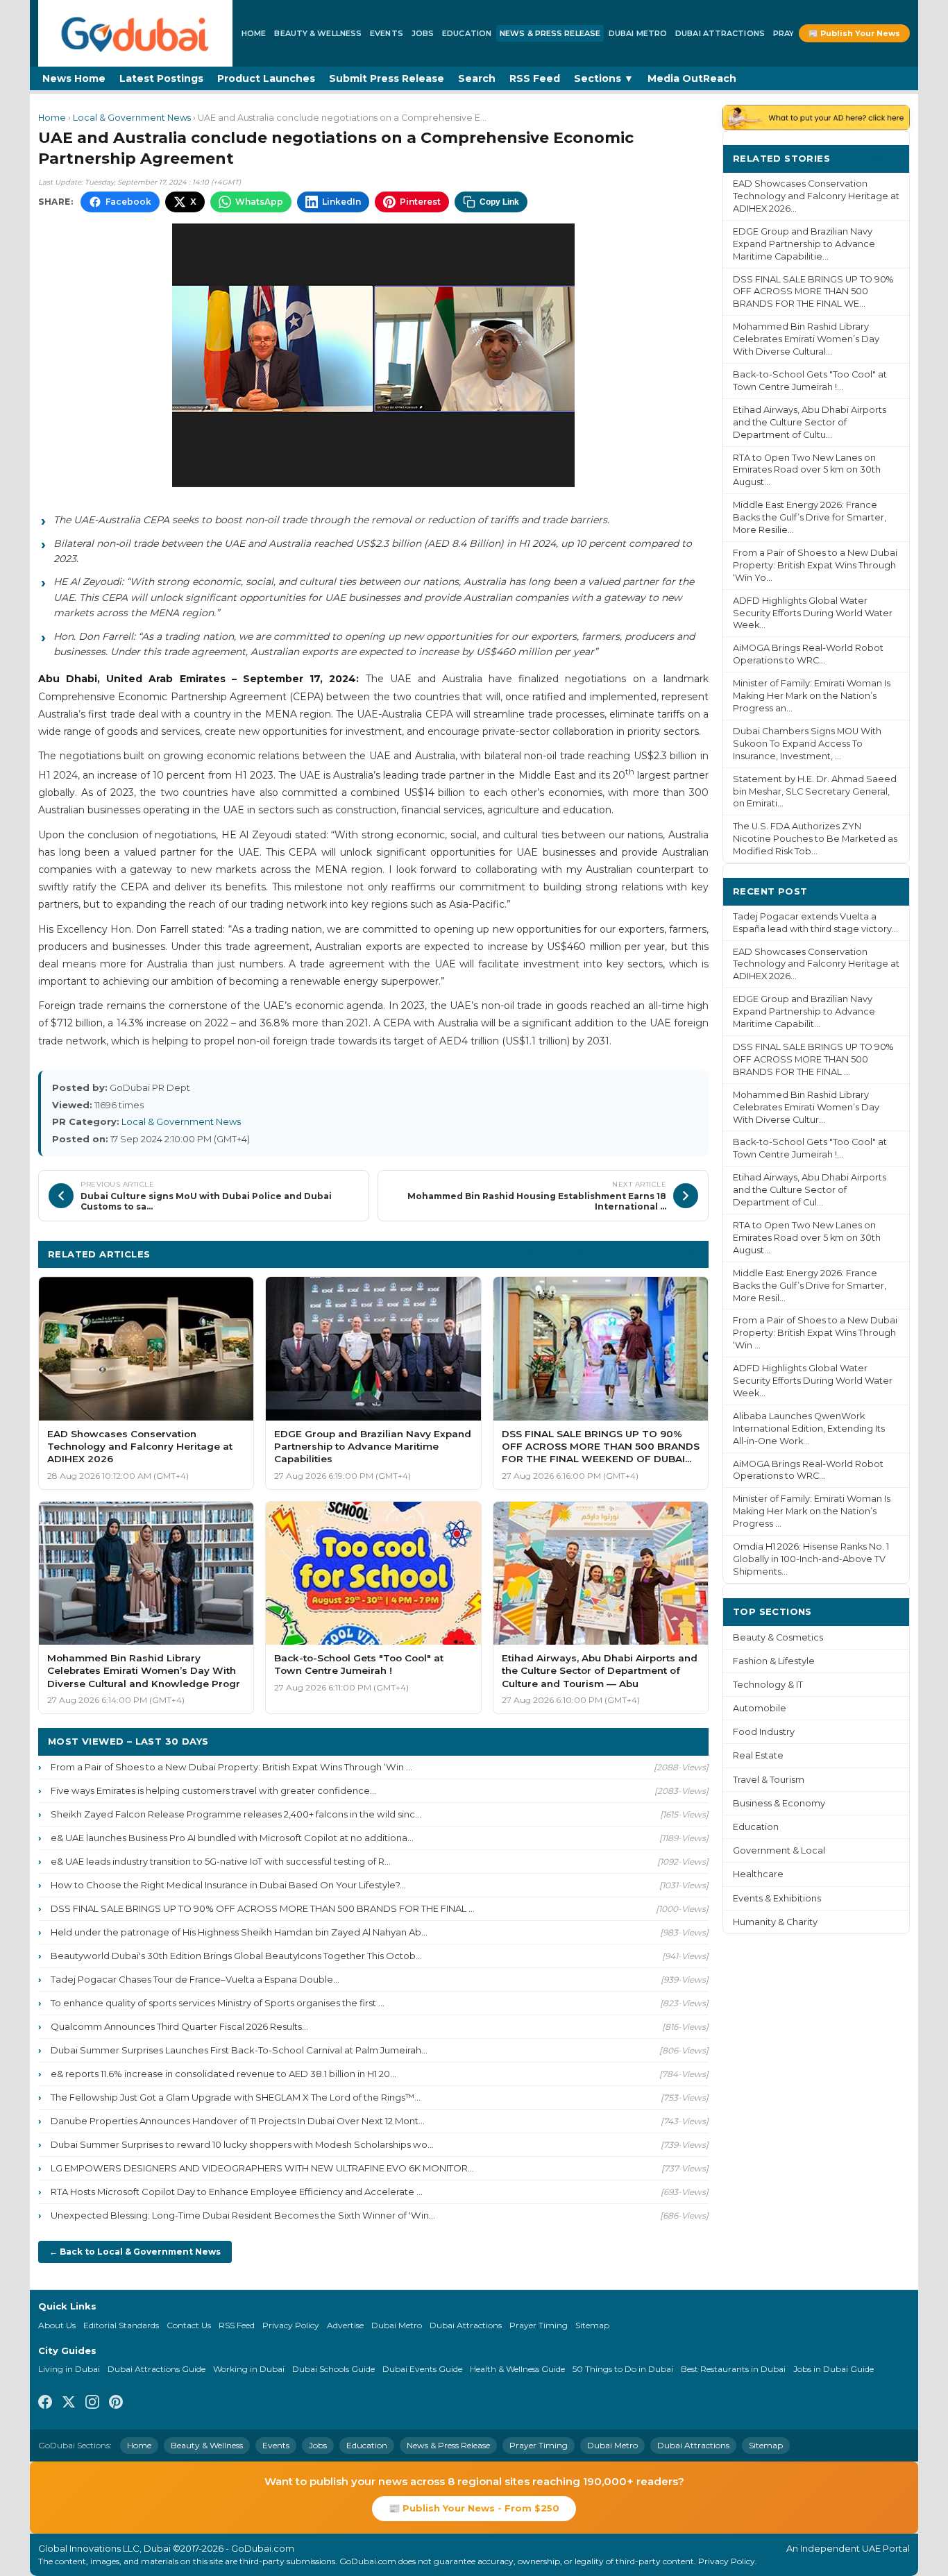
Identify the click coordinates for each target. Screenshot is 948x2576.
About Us (57, 2325)
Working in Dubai (249, 2369)
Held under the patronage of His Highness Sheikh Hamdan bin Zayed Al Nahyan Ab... (239, 1932)
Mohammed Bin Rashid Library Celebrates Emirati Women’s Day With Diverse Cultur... (806, 1107)
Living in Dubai (69, 2369)
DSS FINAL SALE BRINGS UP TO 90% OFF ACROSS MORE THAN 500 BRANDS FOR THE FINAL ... (263, 1908)
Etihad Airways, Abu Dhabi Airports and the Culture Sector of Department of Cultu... (810, 422)
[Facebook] (45, 2404)
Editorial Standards (121, 2325)
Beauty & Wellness (318, 33)
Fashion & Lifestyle (774, 1661)
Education (467, 33)
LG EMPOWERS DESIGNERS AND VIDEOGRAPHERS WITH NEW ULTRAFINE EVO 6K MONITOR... (262, 2168)
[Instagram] (92, 2404)
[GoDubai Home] (135, 33)
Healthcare (758, 1874)
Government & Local (779, 1850)
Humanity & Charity (775, 1922)
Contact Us (189, 2325)
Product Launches (266, 78)
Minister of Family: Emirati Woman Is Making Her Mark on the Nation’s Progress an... (812, 696)
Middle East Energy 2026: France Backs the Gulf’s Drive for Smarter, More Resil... (810, 1286)
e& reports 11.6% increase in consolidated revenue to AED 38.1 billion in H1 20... (223, 2074)
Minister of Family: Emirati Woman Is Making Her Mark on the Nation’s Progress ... (812, 1511)
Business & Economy (779, 1803)
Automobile (760, 1708)
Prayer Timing (539, 2325)
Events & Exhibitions (777, 1898)
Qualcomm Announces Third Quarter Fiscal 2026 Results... (179, 2026)
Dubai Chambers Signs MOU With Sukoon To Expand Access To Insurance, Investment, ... (807, 744)
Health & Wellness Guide (517, 2369)
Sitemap (592, 2325)
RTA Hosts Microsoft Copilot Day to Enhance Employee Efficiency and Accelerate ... (237, 2192)
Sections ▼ (604, 78)
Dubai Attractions (720, 33)
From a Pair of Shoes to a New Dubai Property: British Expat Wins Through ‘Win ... (231, 1767)
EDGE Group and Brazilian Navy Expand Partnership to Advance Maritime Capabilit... (804, 1011)
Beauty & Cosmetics (778, 1637)
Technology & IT (768, 1685)
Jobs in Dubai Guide (833, 2369)
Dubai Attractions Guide (156, 2369)
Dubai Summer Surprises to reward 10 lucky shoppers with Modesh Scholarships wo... (242, 2144)
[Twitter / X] (69, 2404)
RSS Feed (535, 78)
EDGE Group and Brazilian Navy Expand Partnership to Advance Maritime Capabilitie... (804, 244)
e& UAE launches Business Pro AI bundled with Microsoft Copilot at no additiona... (232, 1838)
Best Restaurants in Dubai (733, 2369)
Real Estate (758, 1755)
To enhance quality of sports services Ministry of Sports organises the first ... (218, 2003)
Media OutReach (692, 78)
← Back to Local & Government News (135, 2252)
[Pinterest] (116, 2404)
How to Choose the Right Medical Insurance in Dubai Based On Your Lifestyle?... (228, 1885)
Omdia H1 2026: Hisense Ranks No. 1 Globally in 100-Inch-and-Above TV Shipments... (811, 1559)
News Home (74, 78)
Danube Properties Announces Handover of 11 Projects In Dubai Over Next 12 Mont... (238, 2121)
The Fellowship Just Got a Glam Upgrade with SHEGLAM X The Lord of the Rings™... (236, 2097)
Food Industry (764, 1732)
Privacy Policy (291, 2325)
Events (387, 33)
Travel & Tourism (769, 1780)
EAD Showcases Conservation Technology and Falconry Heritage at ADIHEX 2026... (816, 196)
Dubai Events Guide (422, 2369)
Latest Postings (161, 78)
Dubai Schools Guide (333, 2369)
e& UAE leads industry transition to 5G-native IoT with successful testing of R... (221, 1861)
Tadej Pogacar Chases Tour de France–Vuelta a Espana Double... (195, 1979)
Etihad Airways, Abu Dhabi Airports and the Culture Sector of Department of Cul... (810, 1190)
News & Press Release (550, 33)
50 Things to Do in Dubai (623, 2369)
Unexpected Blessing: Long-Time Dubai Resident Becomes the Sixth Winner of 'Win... (243, 2215)
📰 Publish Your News (854, 33)
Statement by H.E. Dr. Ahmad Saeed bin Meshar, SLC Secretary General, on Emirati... (815, 791)
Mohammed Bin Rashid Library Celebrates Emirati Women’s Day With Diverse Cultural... (806, 339)
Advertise (345, 2325)
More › (883, 158)
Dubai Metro (638, 33)
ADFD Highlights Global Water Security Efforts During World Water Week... (813, 613)
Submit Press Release (387, 78)
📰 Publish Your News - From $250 (474, 2508)
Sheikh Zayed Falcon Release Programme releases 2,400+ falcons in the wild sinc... (236, 1814)
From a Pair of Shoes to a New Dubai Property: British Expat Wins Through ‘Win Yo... (815, 565)
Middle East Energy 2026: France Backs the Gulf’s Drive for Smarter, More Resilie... (810, 517)
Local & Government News (132, 118)
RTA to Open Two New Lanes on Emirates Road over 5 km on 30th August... (807, 470)
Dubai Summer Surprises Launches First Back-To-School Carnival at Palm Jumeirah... (239, 2050)
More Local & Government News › (613, 1254)
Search (477, 78)
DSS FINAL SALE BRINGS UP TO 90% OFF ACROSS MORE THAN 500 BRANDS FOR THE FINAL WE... (813, 292)
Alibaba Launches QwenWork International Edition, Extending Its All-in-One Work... (809, 1429)
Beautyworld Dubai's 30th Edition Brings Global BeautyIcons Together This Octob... (236, 1956)
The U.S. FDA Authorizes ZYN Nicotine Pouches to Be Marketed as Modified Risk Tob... (815, 839)
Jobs (423, 33)
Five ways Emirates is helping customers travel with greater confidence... (213, 1790)
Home (254, 33)
